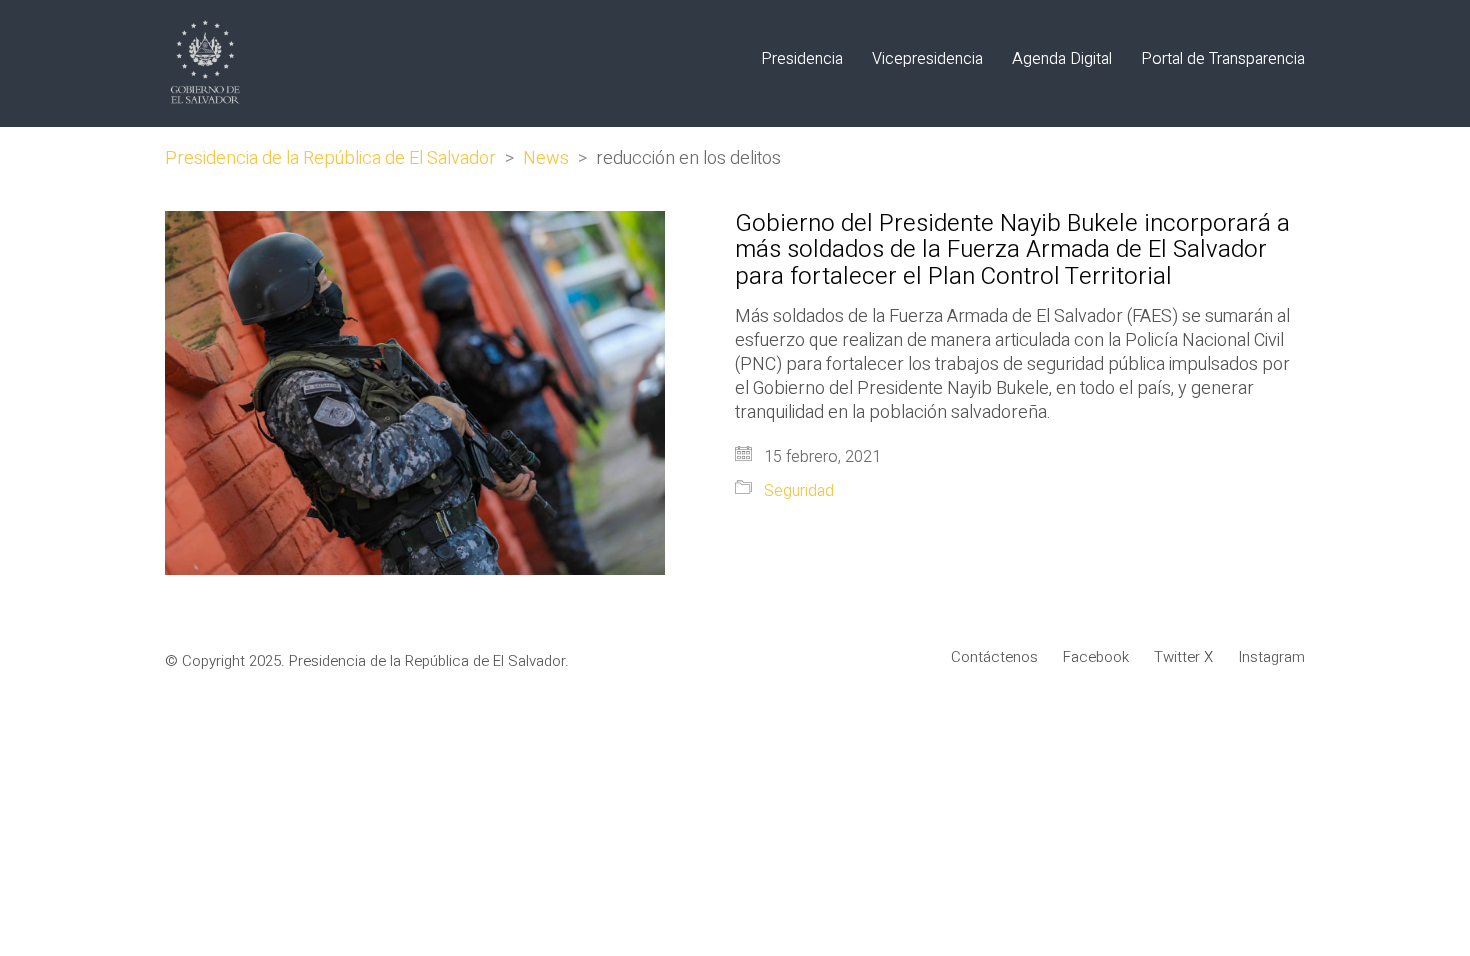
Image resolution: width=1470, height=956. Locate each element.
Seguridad (799, 491)
